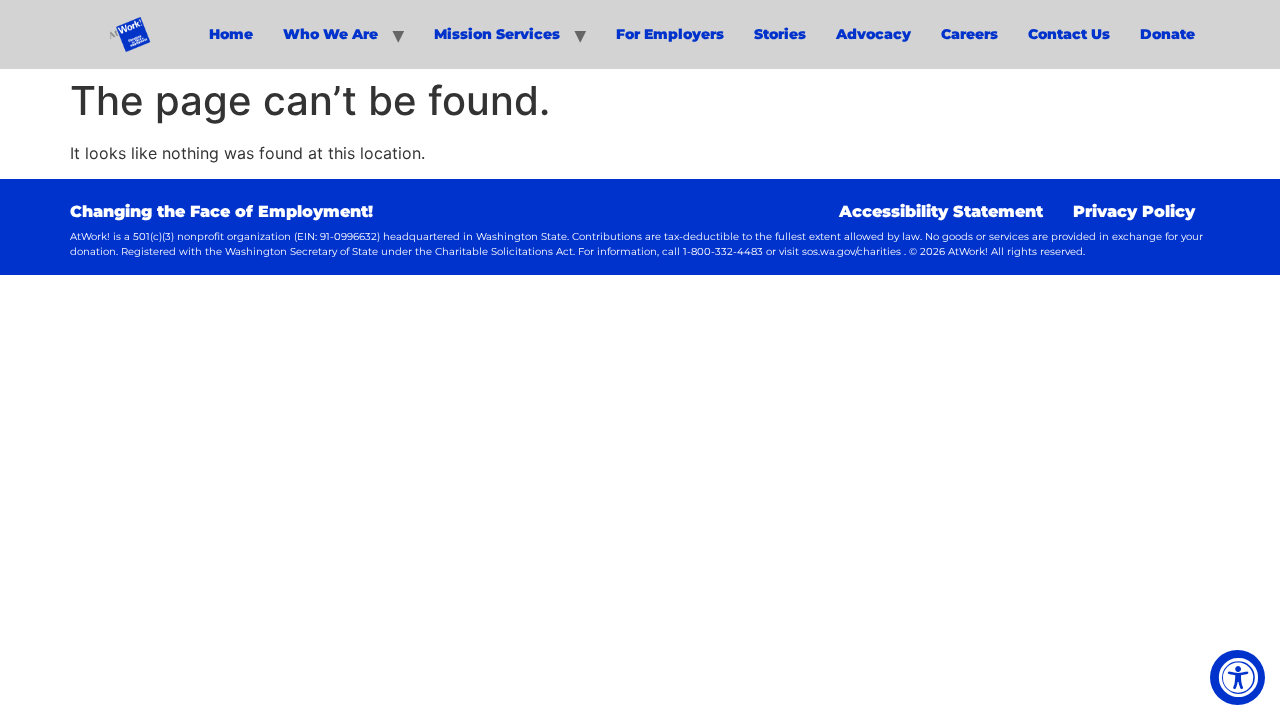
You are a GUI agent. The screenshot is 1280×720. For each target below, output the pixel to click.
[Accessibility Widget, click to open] (1237, 677)
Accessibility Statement (941, 211)
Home (231, 34)
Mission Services (497, 34)
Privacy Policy (1134, 211)
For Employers (670, 34)
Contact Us (1069, 34)
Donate (1167, 34)
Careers (969, 34)
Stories (780, 34)
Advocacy (873, 34)
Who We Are (330, 34)
